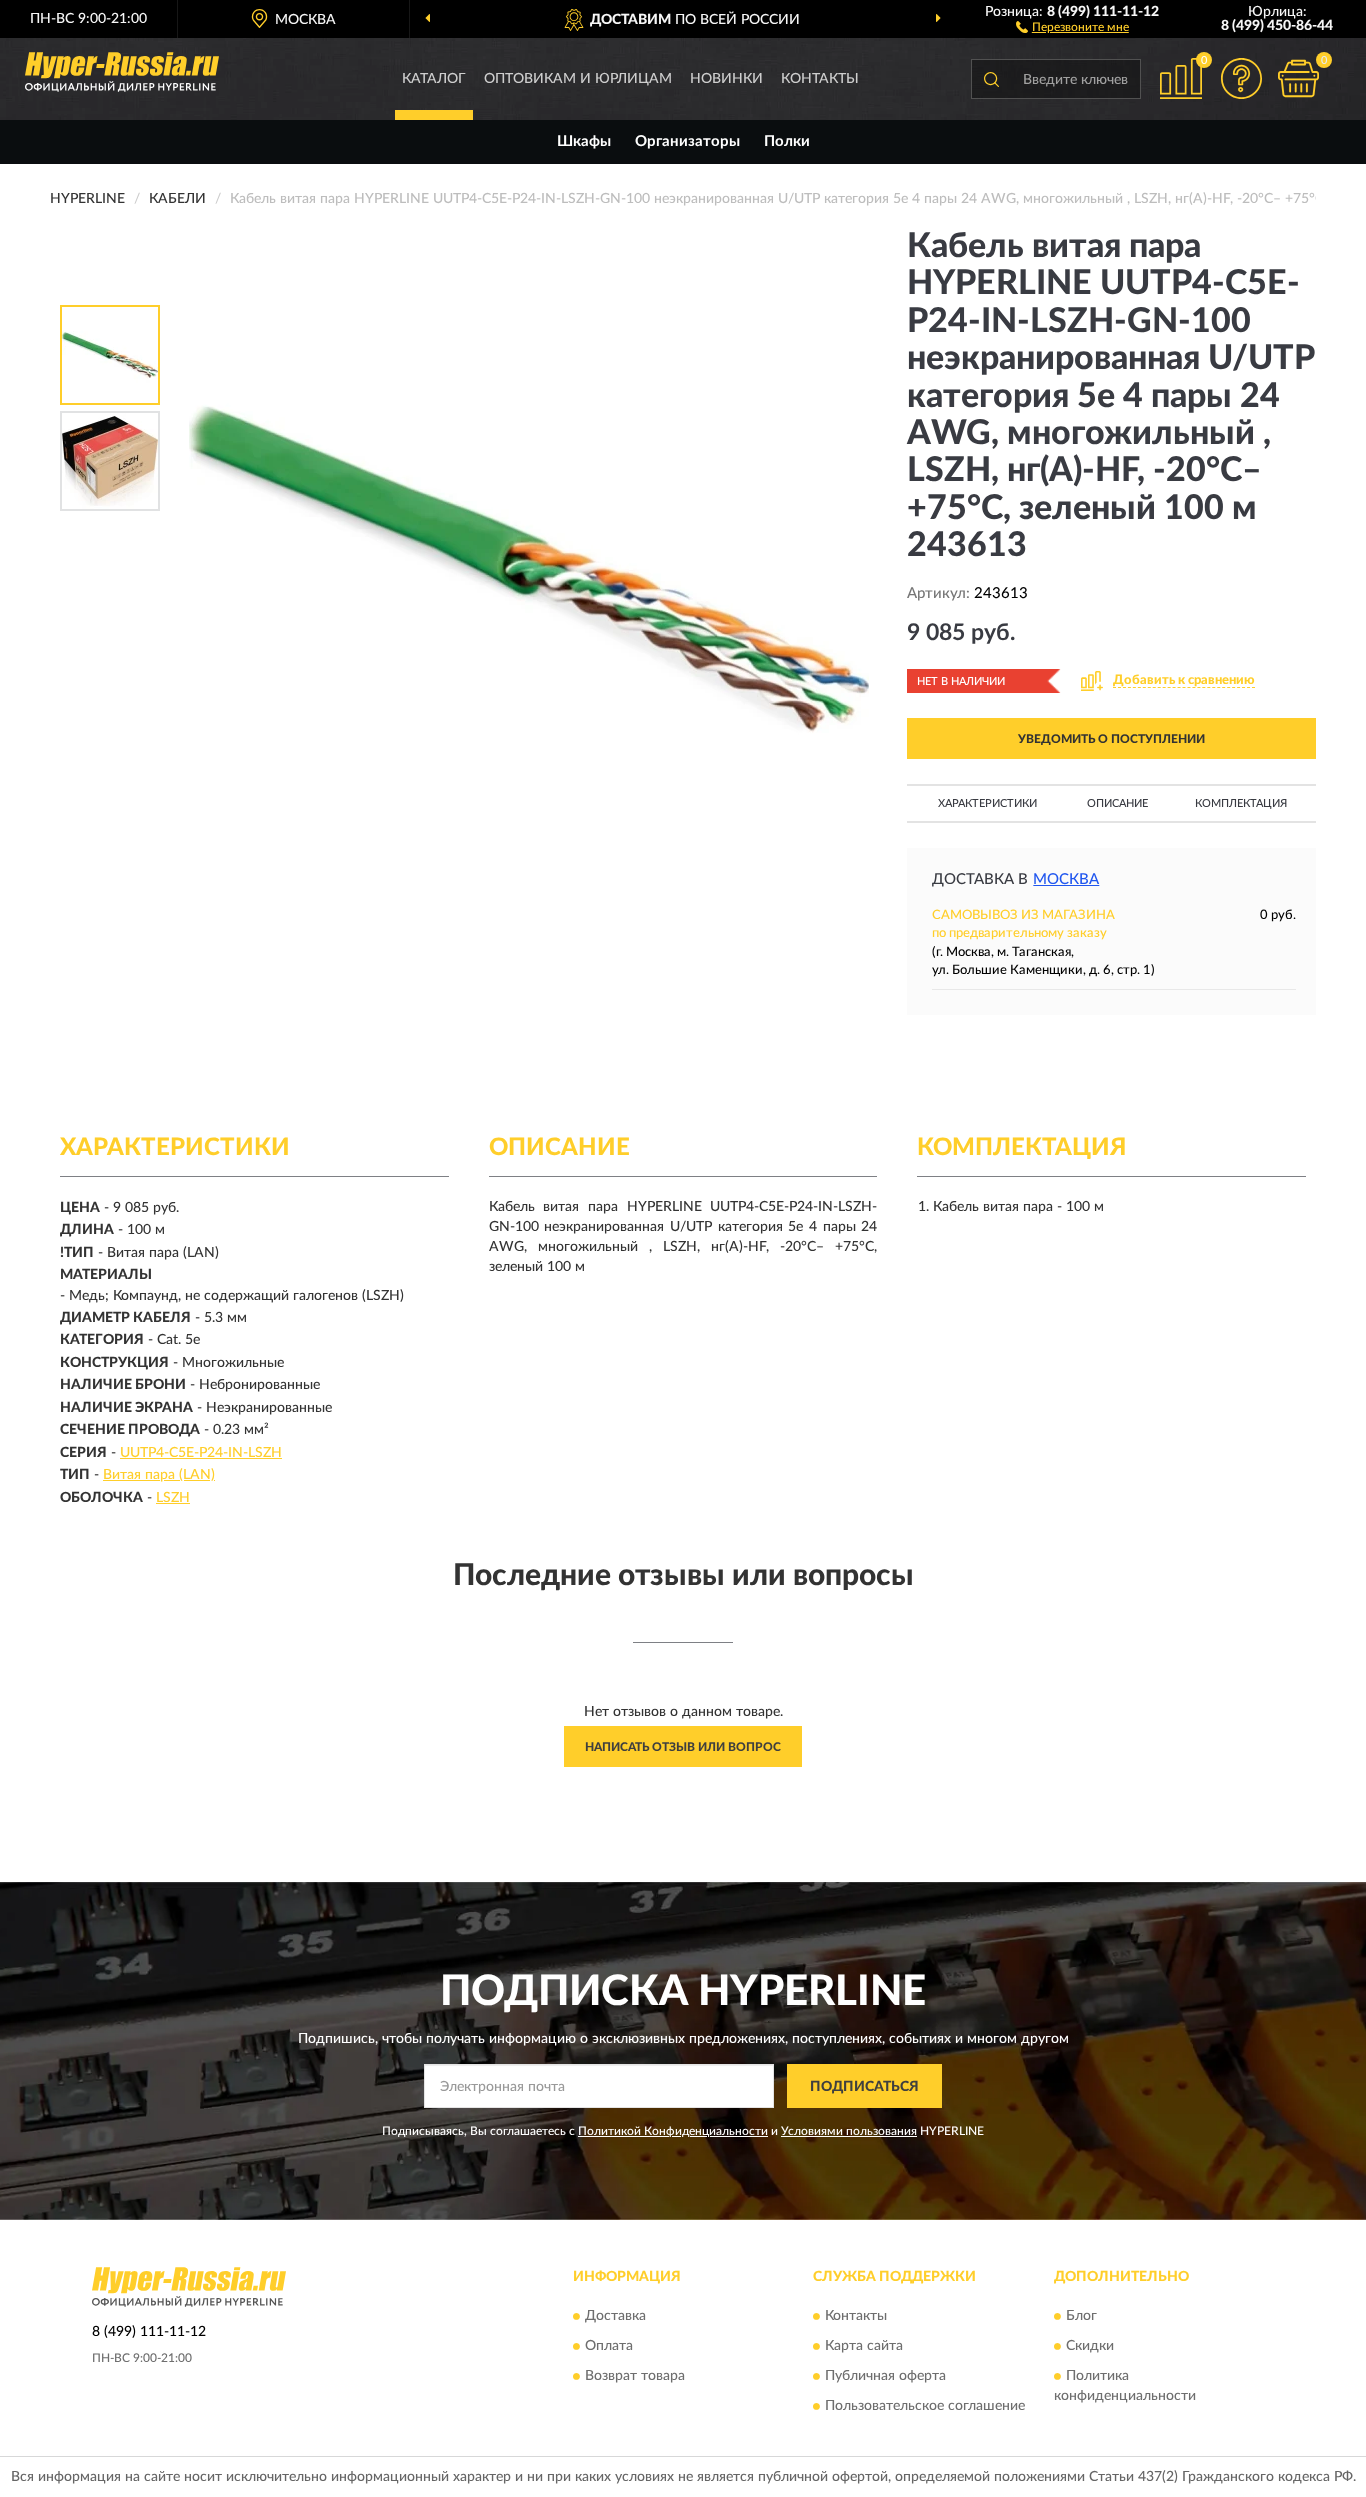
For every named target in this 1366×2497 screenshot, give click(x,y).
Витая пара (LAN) (159, 1475)
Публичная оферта (885, 2376)
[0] (1298, 78)
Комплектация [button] (1241, 803)
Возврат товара (635, 2376)
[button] (1072, 26)
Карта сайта (864, 2346)
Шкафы (584, 141)
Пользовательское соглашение (925, 2406)
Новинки (726, 79)
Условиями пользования (849, 2131)
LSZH (173, 1498)
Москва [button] (1066, 879)
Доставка (615, 2316)
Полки (787, 141)
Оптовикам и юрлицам (578, 79)
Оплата (609, 2346)
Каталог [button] (434, 79)
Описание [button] (1117, 803)
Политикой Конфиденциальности (673, 2131)
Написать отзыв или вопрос (683, 1747)
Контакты (820, 79)
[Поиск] (991, 79)
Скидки (1090, 2346)
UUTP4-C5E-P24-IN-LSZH (201, 1453)
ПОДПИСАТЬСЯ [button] (864, 2087)
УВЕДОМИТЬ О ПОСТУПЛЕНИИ (1111, 739)
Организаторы (687, 141)
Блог (1081, 2316)
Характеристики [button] (987, 803)
